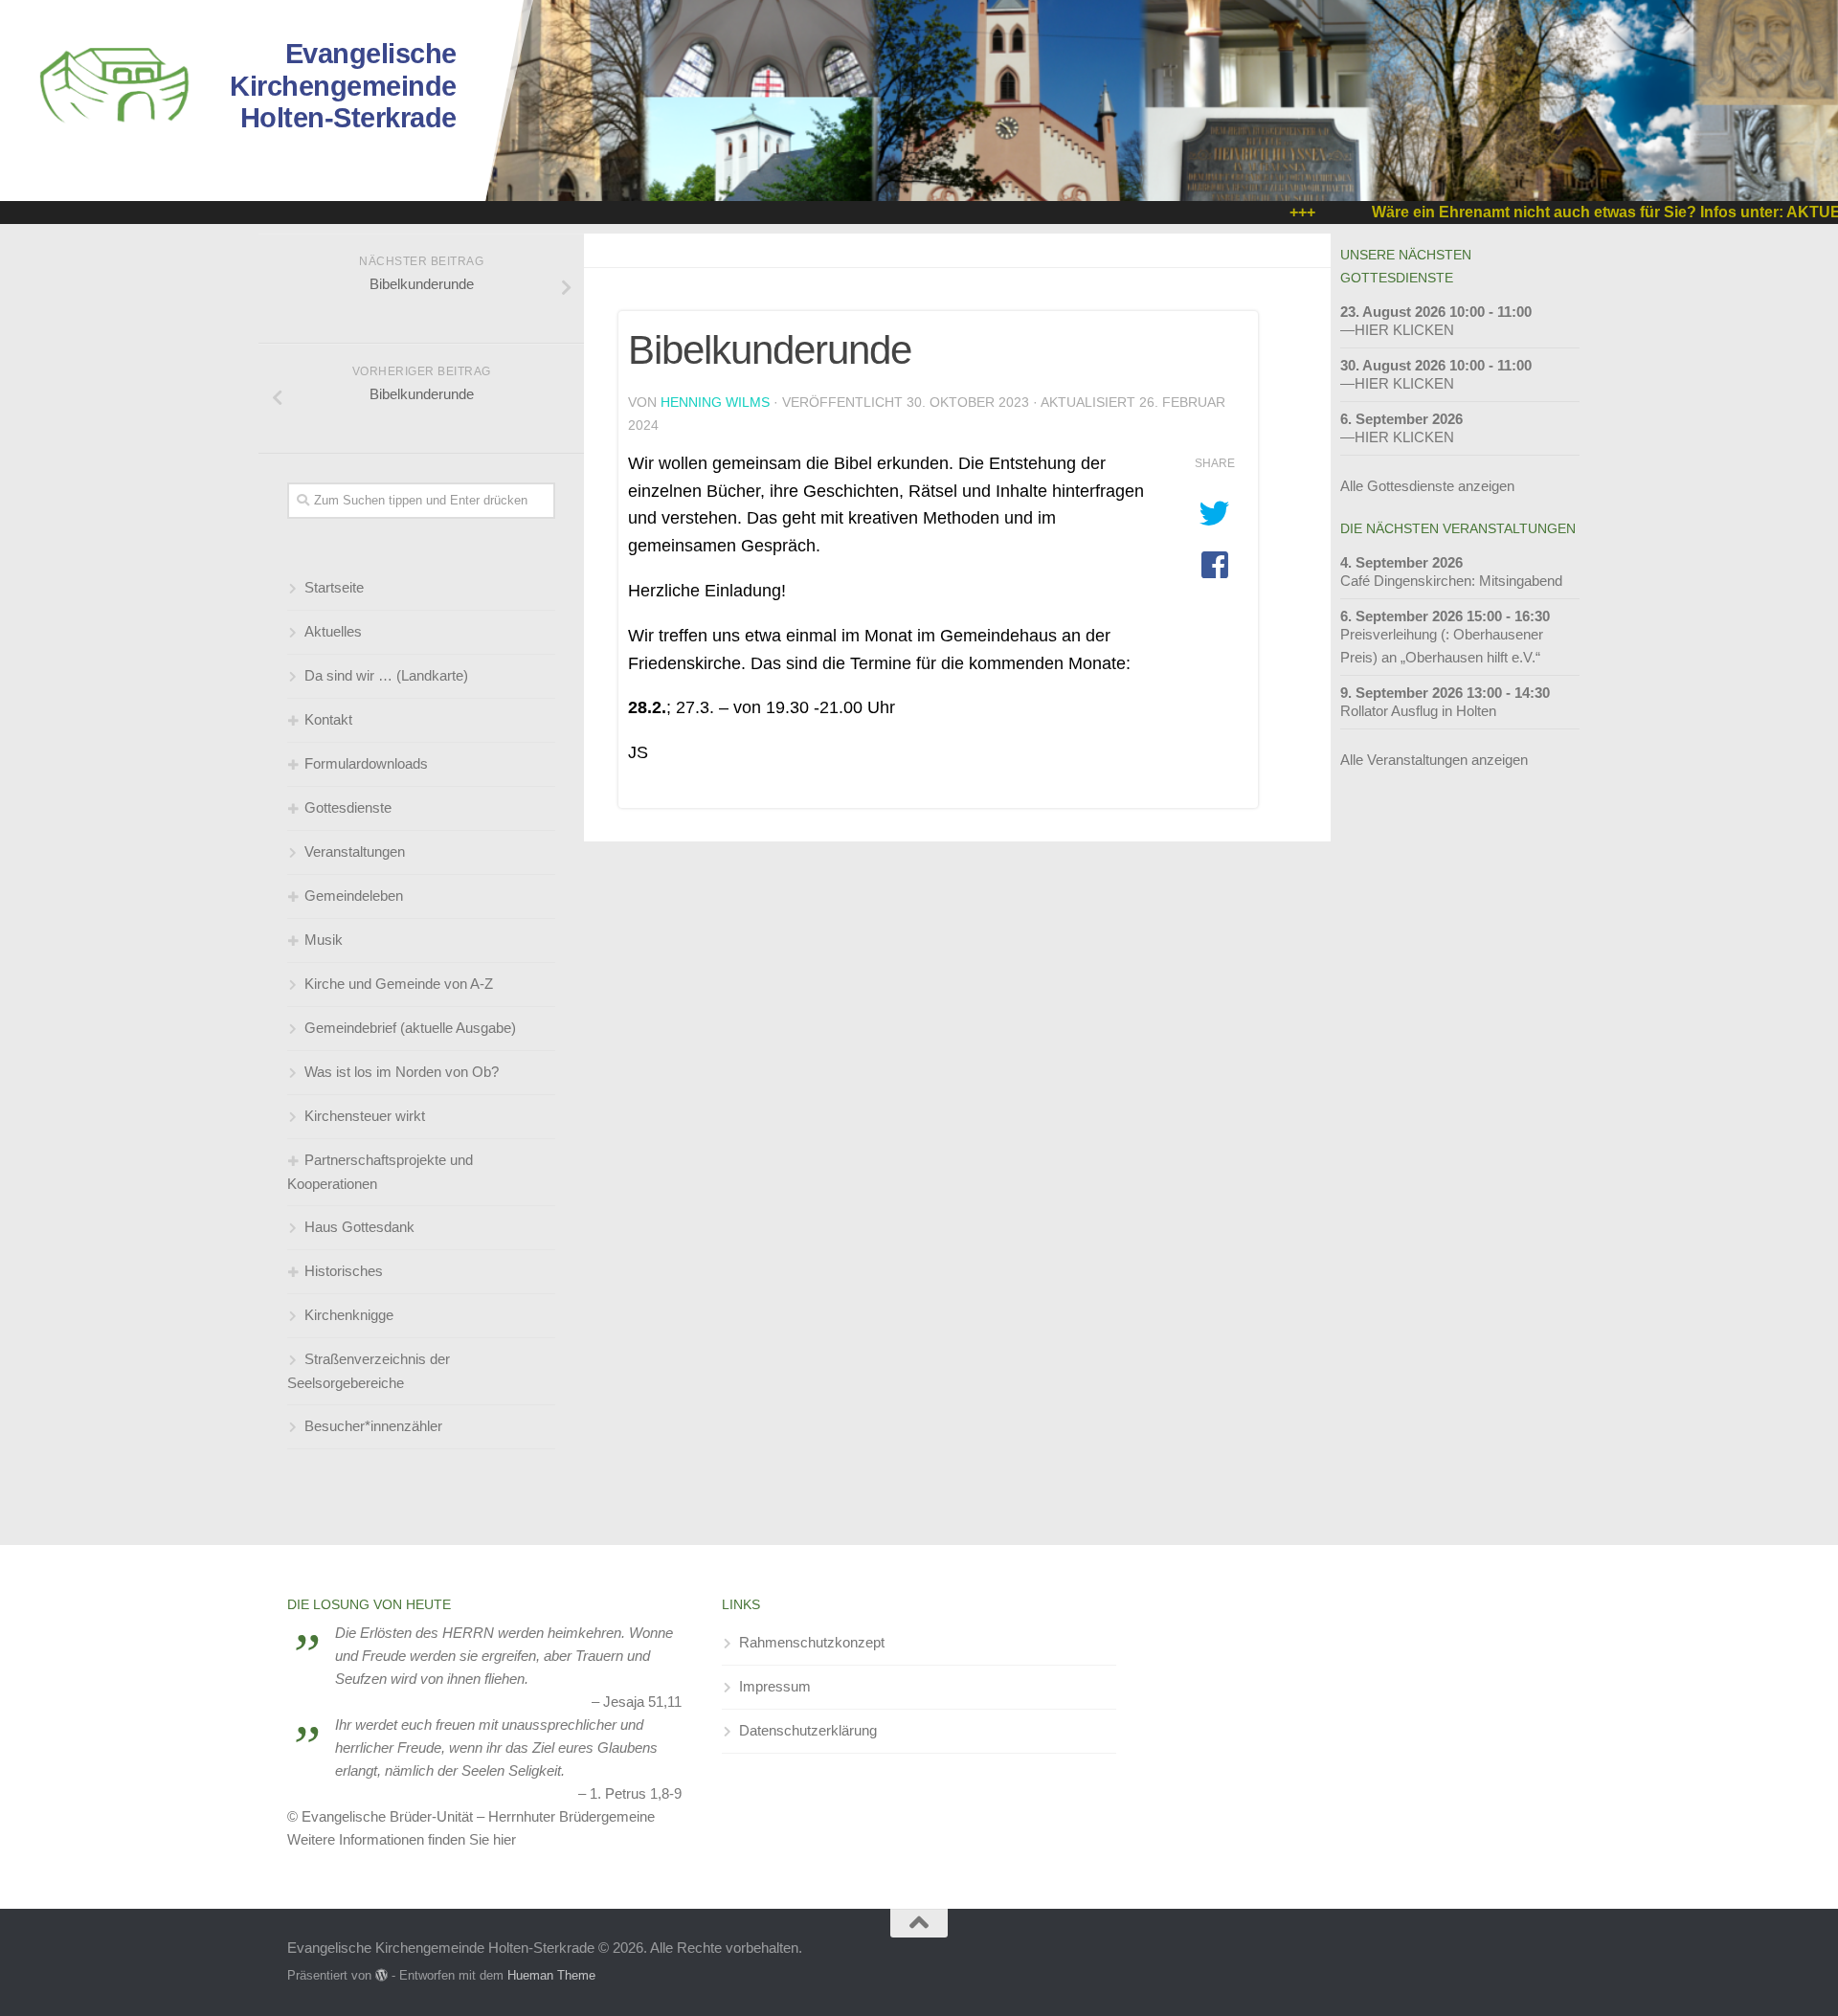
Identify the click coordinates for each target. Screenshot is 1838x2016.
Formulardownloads (366, 763)
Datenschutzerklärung (808, 1730)
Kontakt (328, 719)
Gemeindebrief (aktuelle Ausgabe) (410, 1028)
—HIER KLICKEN (1397, 330)
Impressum (775, 1686)
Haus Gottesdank (359, 1227)
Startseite (334, 587)
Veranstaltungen (355, 851)
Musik (324, 940)
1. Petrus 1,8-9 (636, 1793)
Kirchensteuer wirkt (365, 1116)
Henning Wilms (715, 402)
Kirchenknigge (349, 1315)
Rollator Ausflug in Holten (1418, 711)
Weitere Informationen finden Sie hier (402, 1839)
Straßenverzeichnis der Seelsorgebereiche (369, 1371)
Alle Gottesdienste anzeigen (1427, 486)
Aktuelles (333, 631)
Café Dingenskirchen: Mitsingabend (1451, 581)
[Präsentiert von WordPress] (381, 1975)
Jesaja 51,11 (642, 1702)
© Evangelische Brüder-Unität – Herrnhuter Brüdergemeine (471, 1816)
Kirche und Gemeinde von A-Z (399, 984)
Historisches (344, 1271)
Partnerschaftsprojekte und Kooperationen (380, 1172)
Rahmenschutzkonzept (812, 1642)
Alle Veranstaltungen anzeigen (1434, 760)
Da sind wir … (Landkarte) (386, 675)
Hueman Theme (551, 1975)
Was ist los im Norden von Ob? (402, 1072)
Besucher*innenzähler (373, 1426)
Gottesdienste (348, 807)
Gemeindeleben (354, 896)
